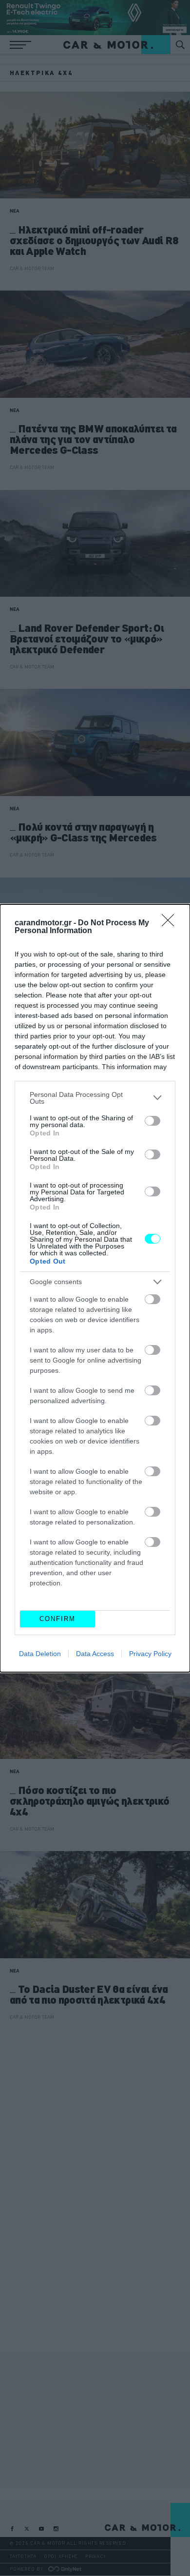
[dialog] (95, 1288)
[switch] (152, 1121)
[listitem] (95, 1098)
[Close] (171, 923)
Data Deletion (40, 1654)
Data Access (95, 1654)
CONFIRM (57, 1619)
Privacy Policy (150, 1654)
